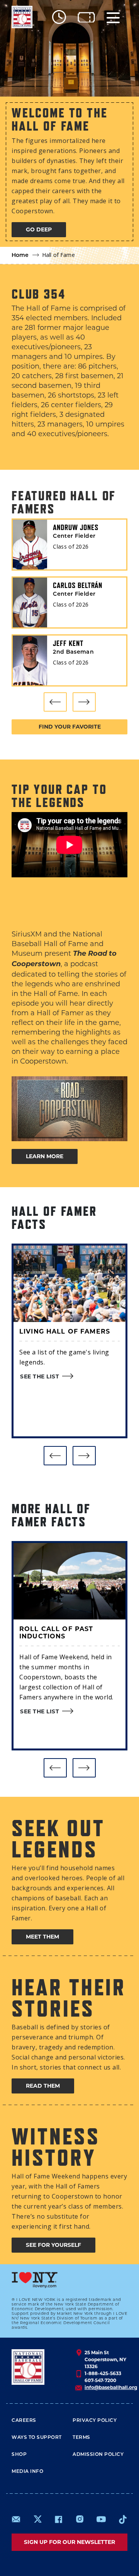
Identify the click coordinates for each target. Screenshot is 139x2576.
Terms (81, 2438)
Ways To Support (37, 2438)
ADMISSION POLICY (98, 2455)
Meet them (42, 1937)
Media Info (27, 2472)
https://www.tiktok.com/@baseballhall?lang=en (123, 2519)
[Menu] (113, 17)
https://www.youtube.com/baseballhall (101, 2519)
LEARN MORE (45, 1156)
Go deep (39, 229)
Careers (24, 2421)
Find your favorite (70, 727)
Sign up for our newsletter (69, 2542)
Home (20, 256)
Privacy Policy (95, 2421)
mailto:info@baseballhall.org (16, 2519)
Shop (19, 2455)
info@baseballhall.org (111, 2387)
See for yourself (53, 2245)
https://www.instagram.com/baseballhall (80, 2519)
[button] (55, 702)
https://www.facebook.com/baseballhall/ (58, 2519)
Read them (43, 2086)
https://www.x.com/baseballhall (37, 2519)
